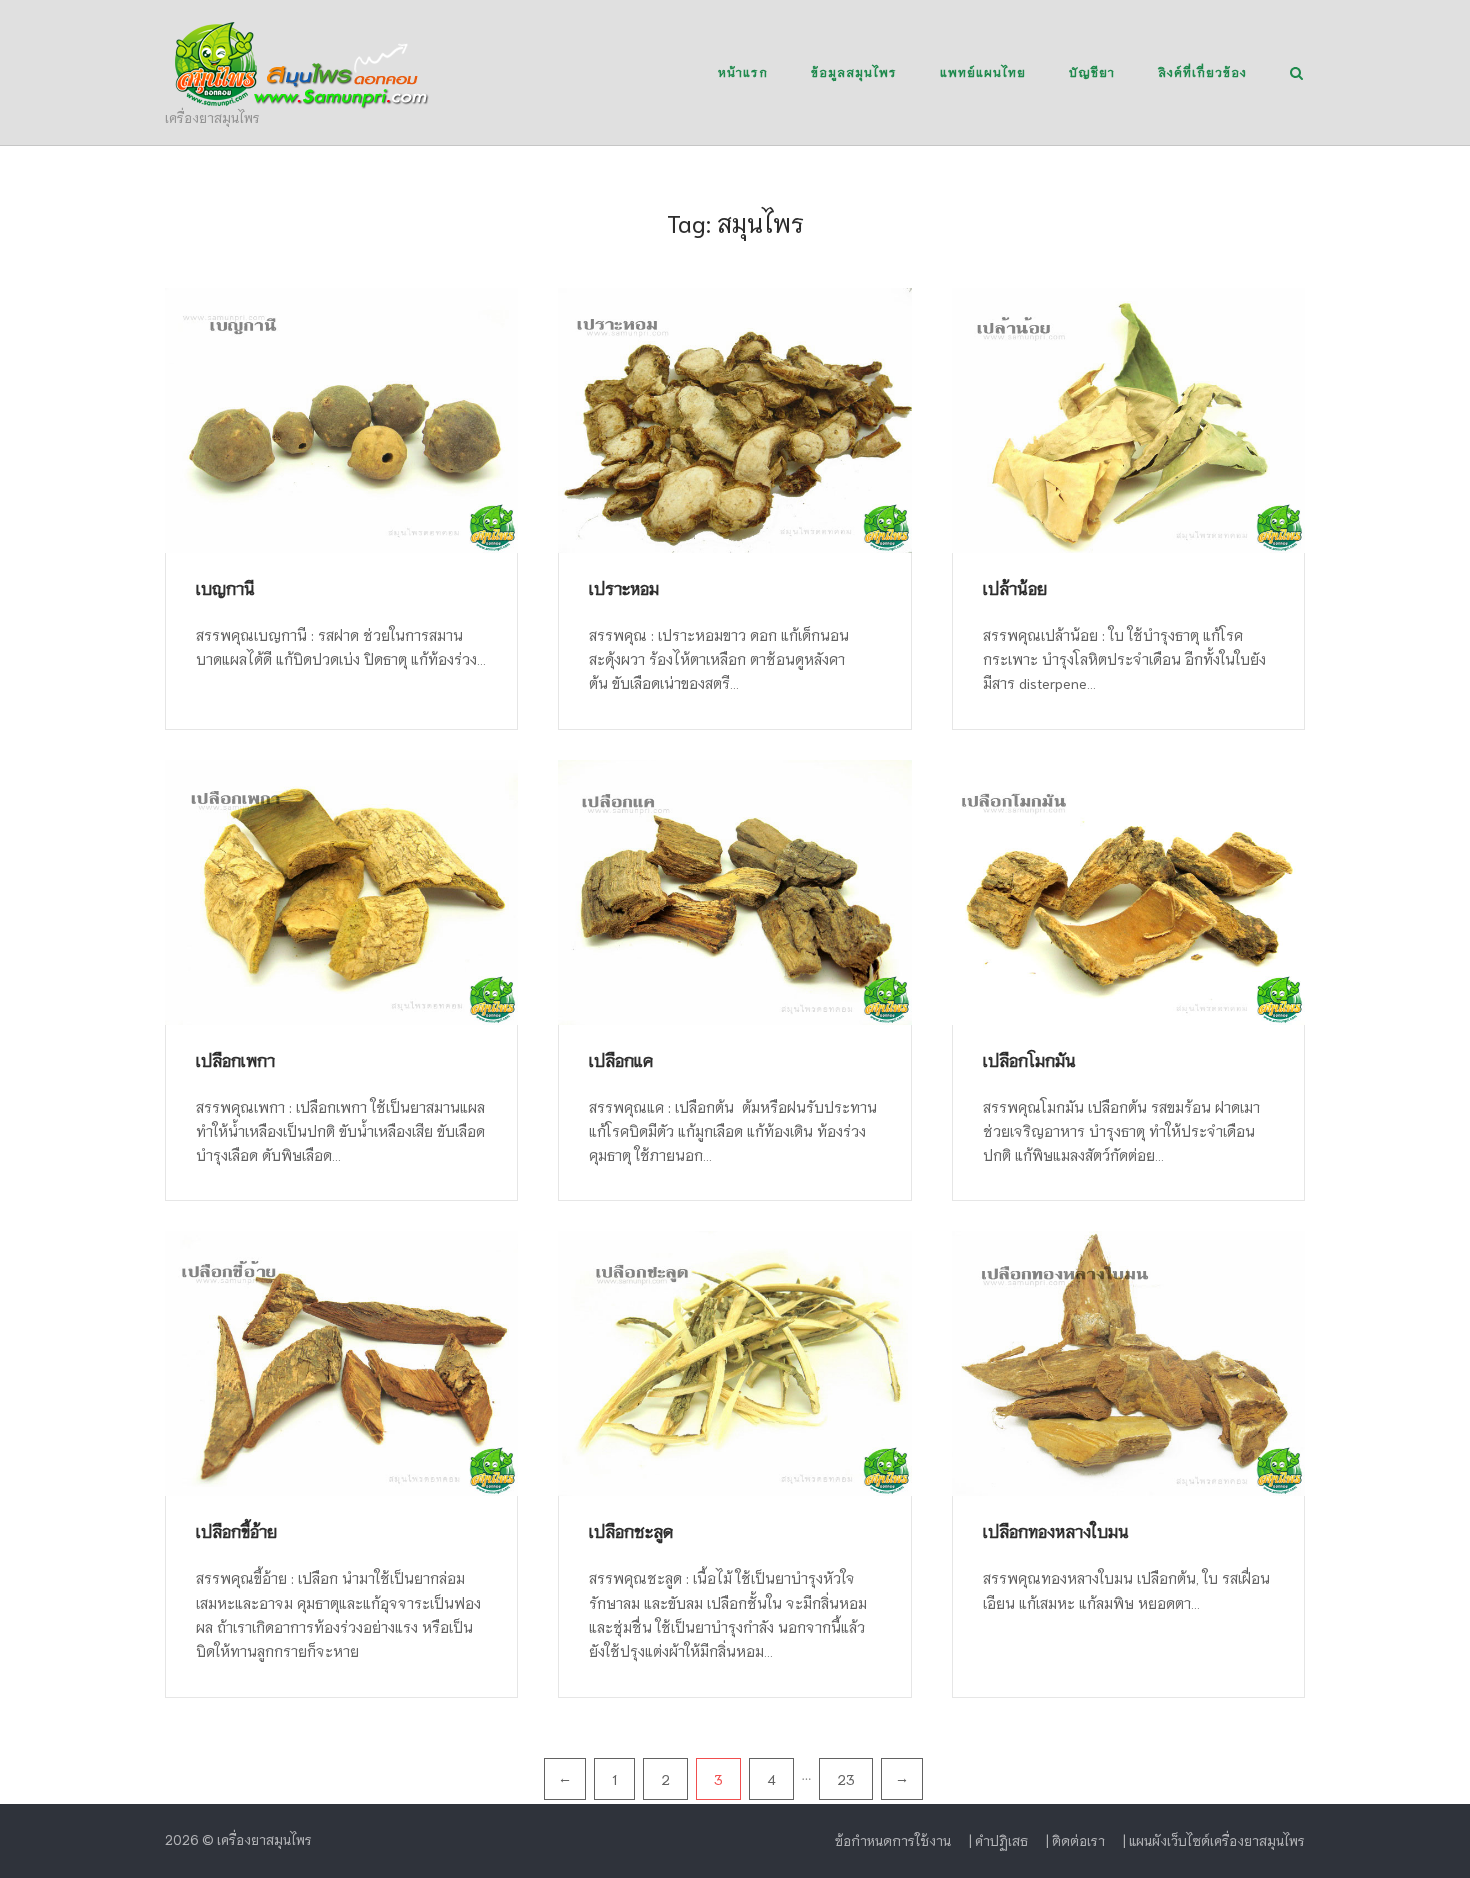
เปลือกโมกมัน (1029, 1059)
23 (846, 1779)
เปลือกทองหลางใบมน (1056, 1530)
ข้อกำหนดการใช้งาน (893, 1840)
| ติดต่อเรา (1075, 1840)
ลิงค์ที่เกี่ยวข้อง (1202, 71)
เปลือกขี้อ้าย (236, 1530)
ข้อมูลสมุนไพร (854, 71)
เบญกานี (225, 587)
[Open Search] (1296, 74)
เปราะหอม (624, 587)
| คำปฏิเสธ (998, 1840)
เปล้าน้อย (1015, 587)
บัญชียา (1092, 71)
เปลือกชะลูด (631, 1530)
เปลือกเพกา (235, 1059)
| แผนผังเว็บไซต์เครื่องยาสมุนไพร (1214, 1840)
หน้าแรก (743, 71)
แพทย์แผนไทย (983, 71)
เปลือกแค (621, 1059)
